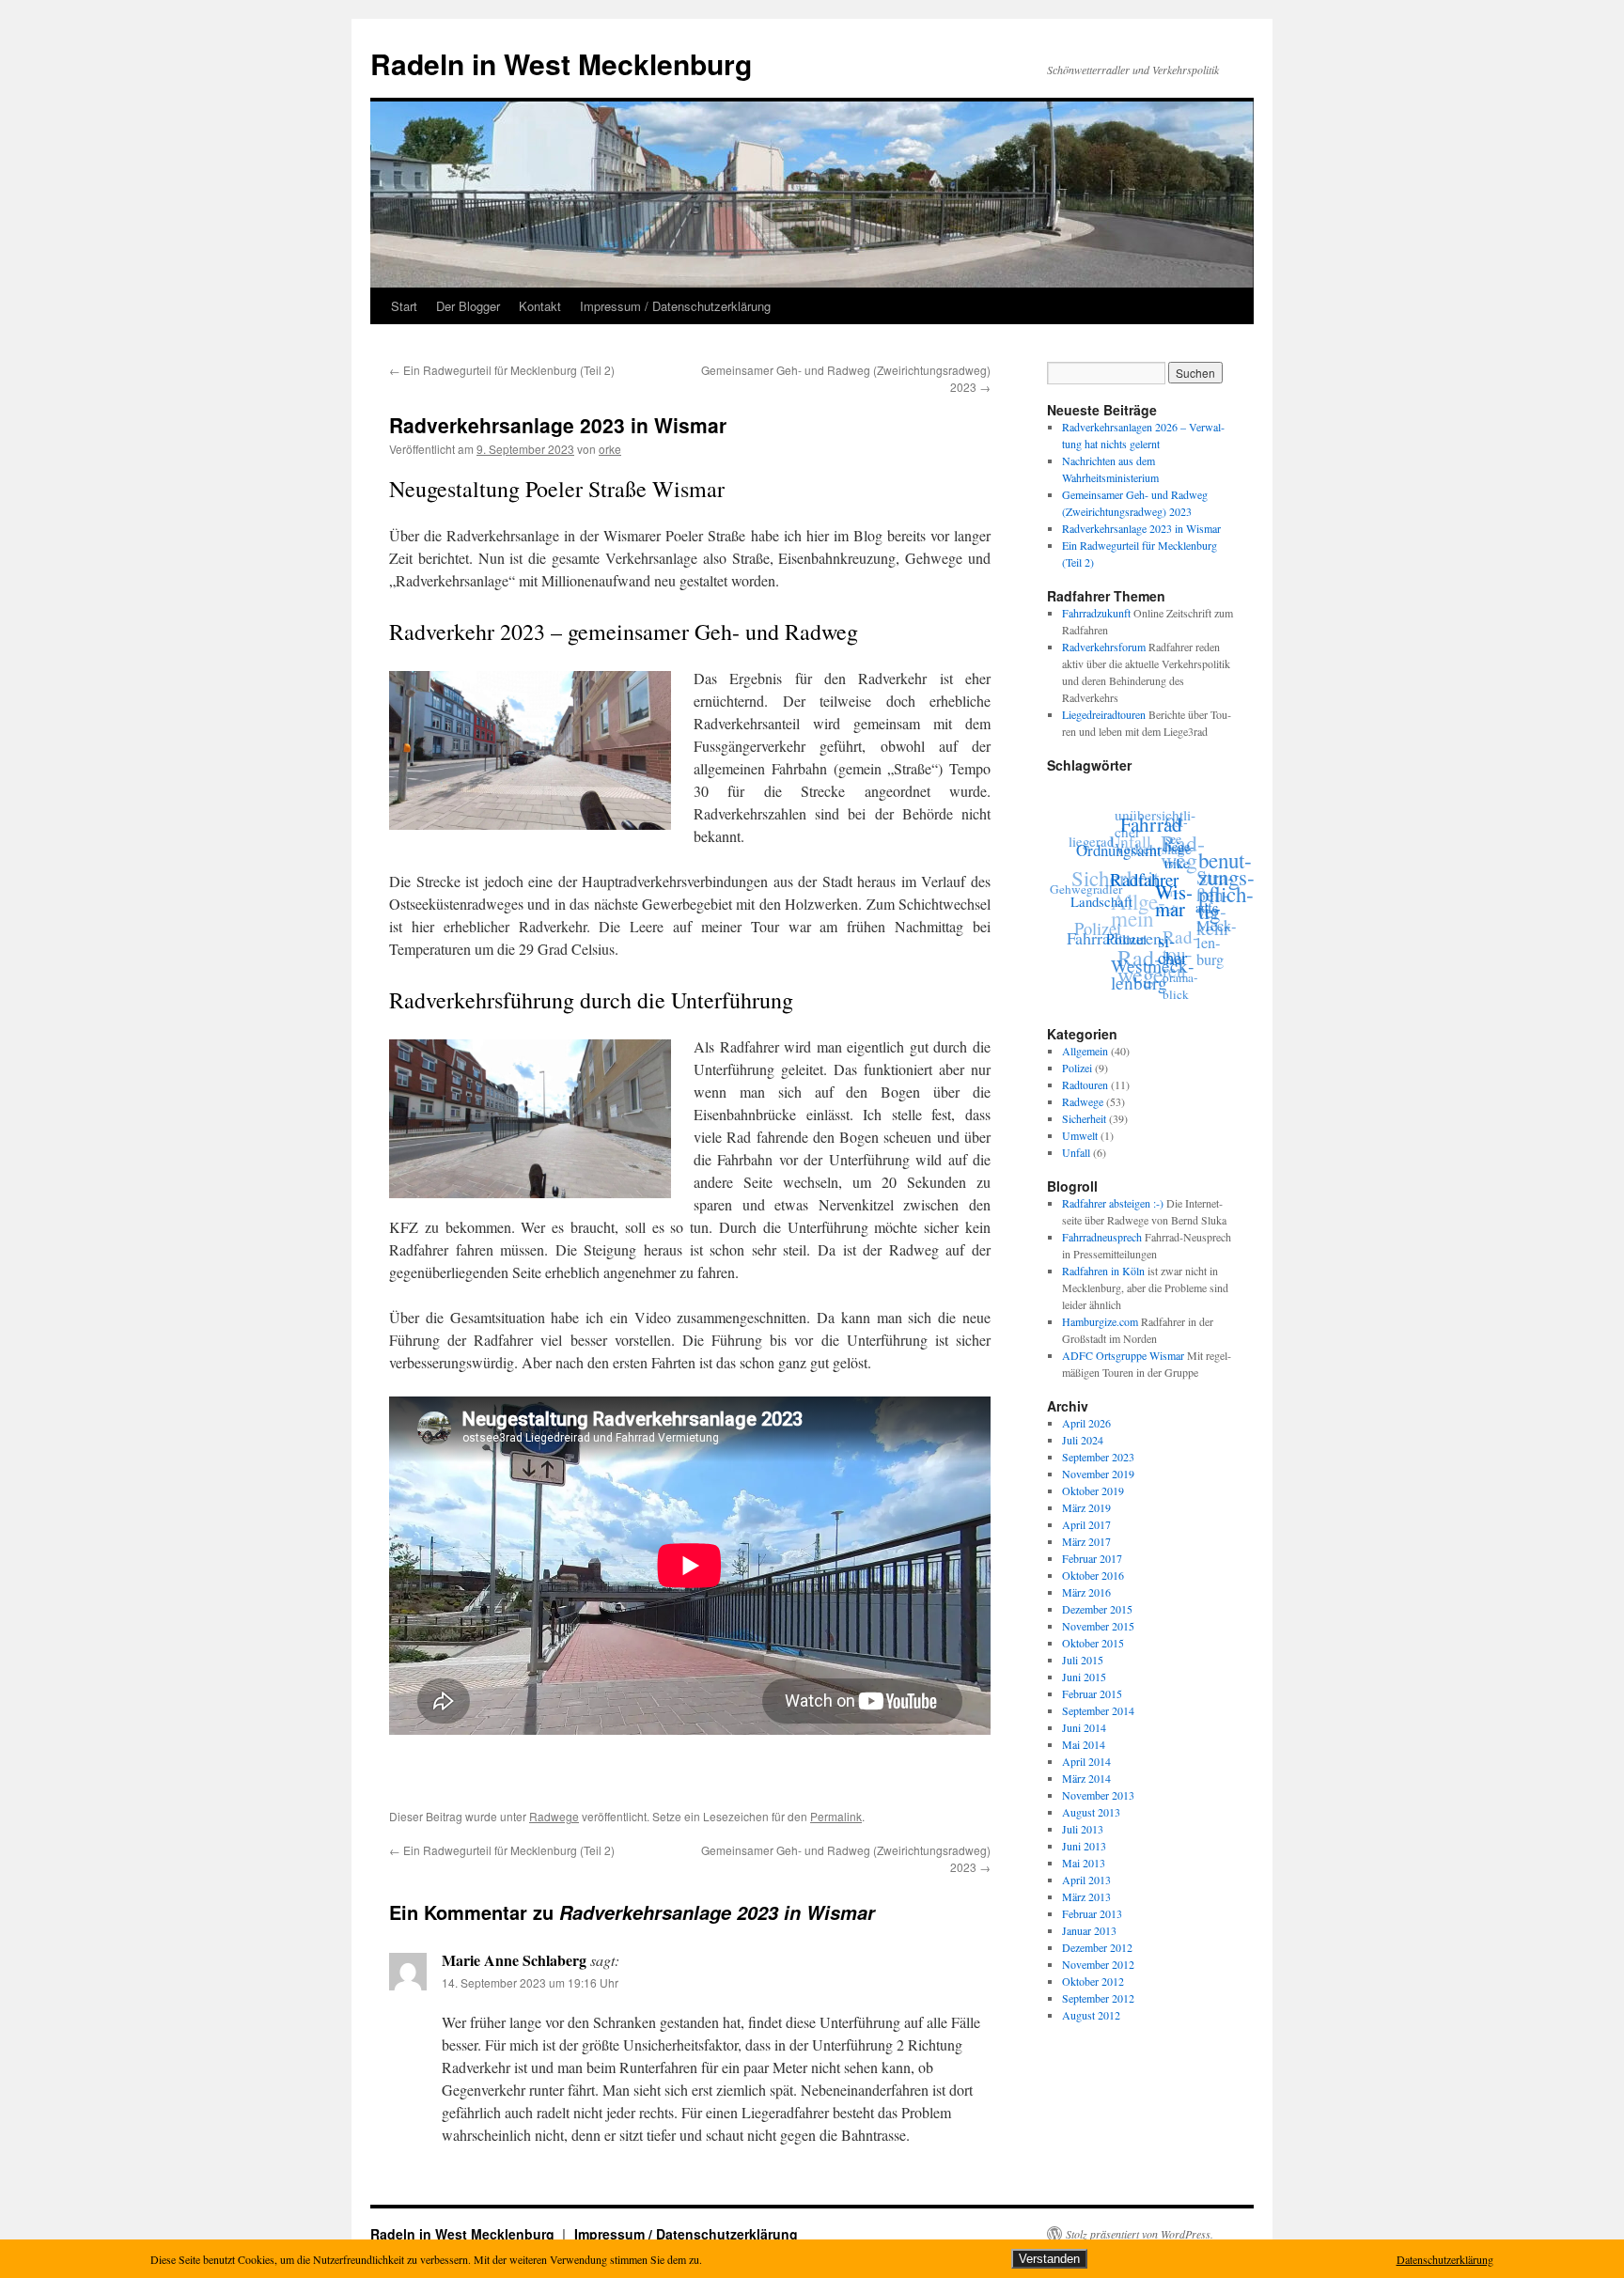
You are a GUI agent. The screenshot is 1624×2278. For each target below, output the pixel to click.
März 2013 (1086, 1896)
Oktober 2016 (1093, 1575)
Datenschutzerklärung (1445, 2259)
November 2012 (1098, 1964)
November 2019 (1098, 1474)
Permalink (836, 1816)
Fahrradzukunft (1096, 613)
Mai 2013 (1084, 1863)
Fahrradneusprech (1102, 1237)
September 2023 (1098, 1457)
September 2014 (1098, 1710)
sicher (1167, 954)
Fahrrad (1161, 832)
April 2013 (1086, 1880)
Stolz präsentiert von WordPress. (1140, 2234)
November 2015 (1098, 1626)
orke (610, 449)
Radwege (554, 1816)
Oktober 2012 (1093, 1981)
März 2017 (1086, 1541)
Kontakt (540, 306)
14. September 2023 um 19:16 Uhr (530, 1982)
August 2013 (1091, 1812)
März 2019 (1086, 1507)
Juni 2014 (1084, 1727)
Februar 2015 (1092, 1693)
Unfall (1076, 1152)
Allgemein (1085, 1051)
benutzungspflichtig (1229, 901)
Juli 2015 (1083, 1660)
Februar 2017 (1092, 1558)
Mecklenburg (1210, 951)
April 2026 (1086, 1423)
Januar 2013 (1089, 1930)
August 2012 (1091, 2015)
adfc (1200, 926)
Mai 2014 (1084, 1744)
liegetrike (1180, 881)
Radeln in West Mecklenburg (561, 63)
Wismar (1170, 918)
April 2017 (1086, 1524)
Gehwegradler (1088, 875)
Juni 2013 (1084, 1846)
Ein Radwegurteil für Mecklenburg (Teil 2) (502, 370)
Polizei (1115, 944)
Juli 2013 (1083, 1829)
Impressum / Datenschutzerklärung (675, 306)
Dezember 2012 (1097, 1947)
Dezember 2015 (1097, 1609)
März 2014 (1086, 1778)
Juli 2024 (1083, 1440)
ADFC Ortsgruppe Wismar (1123, 1355)
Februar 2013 (1092, 1913)
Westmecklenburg (1139, 971)
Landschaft (1098, 899)
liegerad (1101, 831)
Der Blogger (468, 306)
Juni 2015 (1084, 1677)
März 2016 (1086, 1592)
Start (404, 306)
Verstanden (1049, 2259)
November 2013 (1098, 1795)
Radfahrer (1142, 890)
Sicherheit (1122, 859)
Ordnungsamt (1124, 850)
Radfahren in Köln (1103, 1271)
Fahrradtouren (1107, 928)
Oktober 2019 (1093, 1490)
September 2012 (1098, 1998)
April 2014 (1086, 1761)
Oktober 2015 (1093, 1643)
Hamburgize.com (1100, 1321)
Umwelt (1080, 1135)
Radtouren (1085, 1084)
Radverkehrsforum (1104, 647)
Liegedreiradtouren (1104, 714)
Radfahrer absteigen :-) (1113, 1203)
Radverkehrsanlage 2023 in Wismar (1141, 528)
